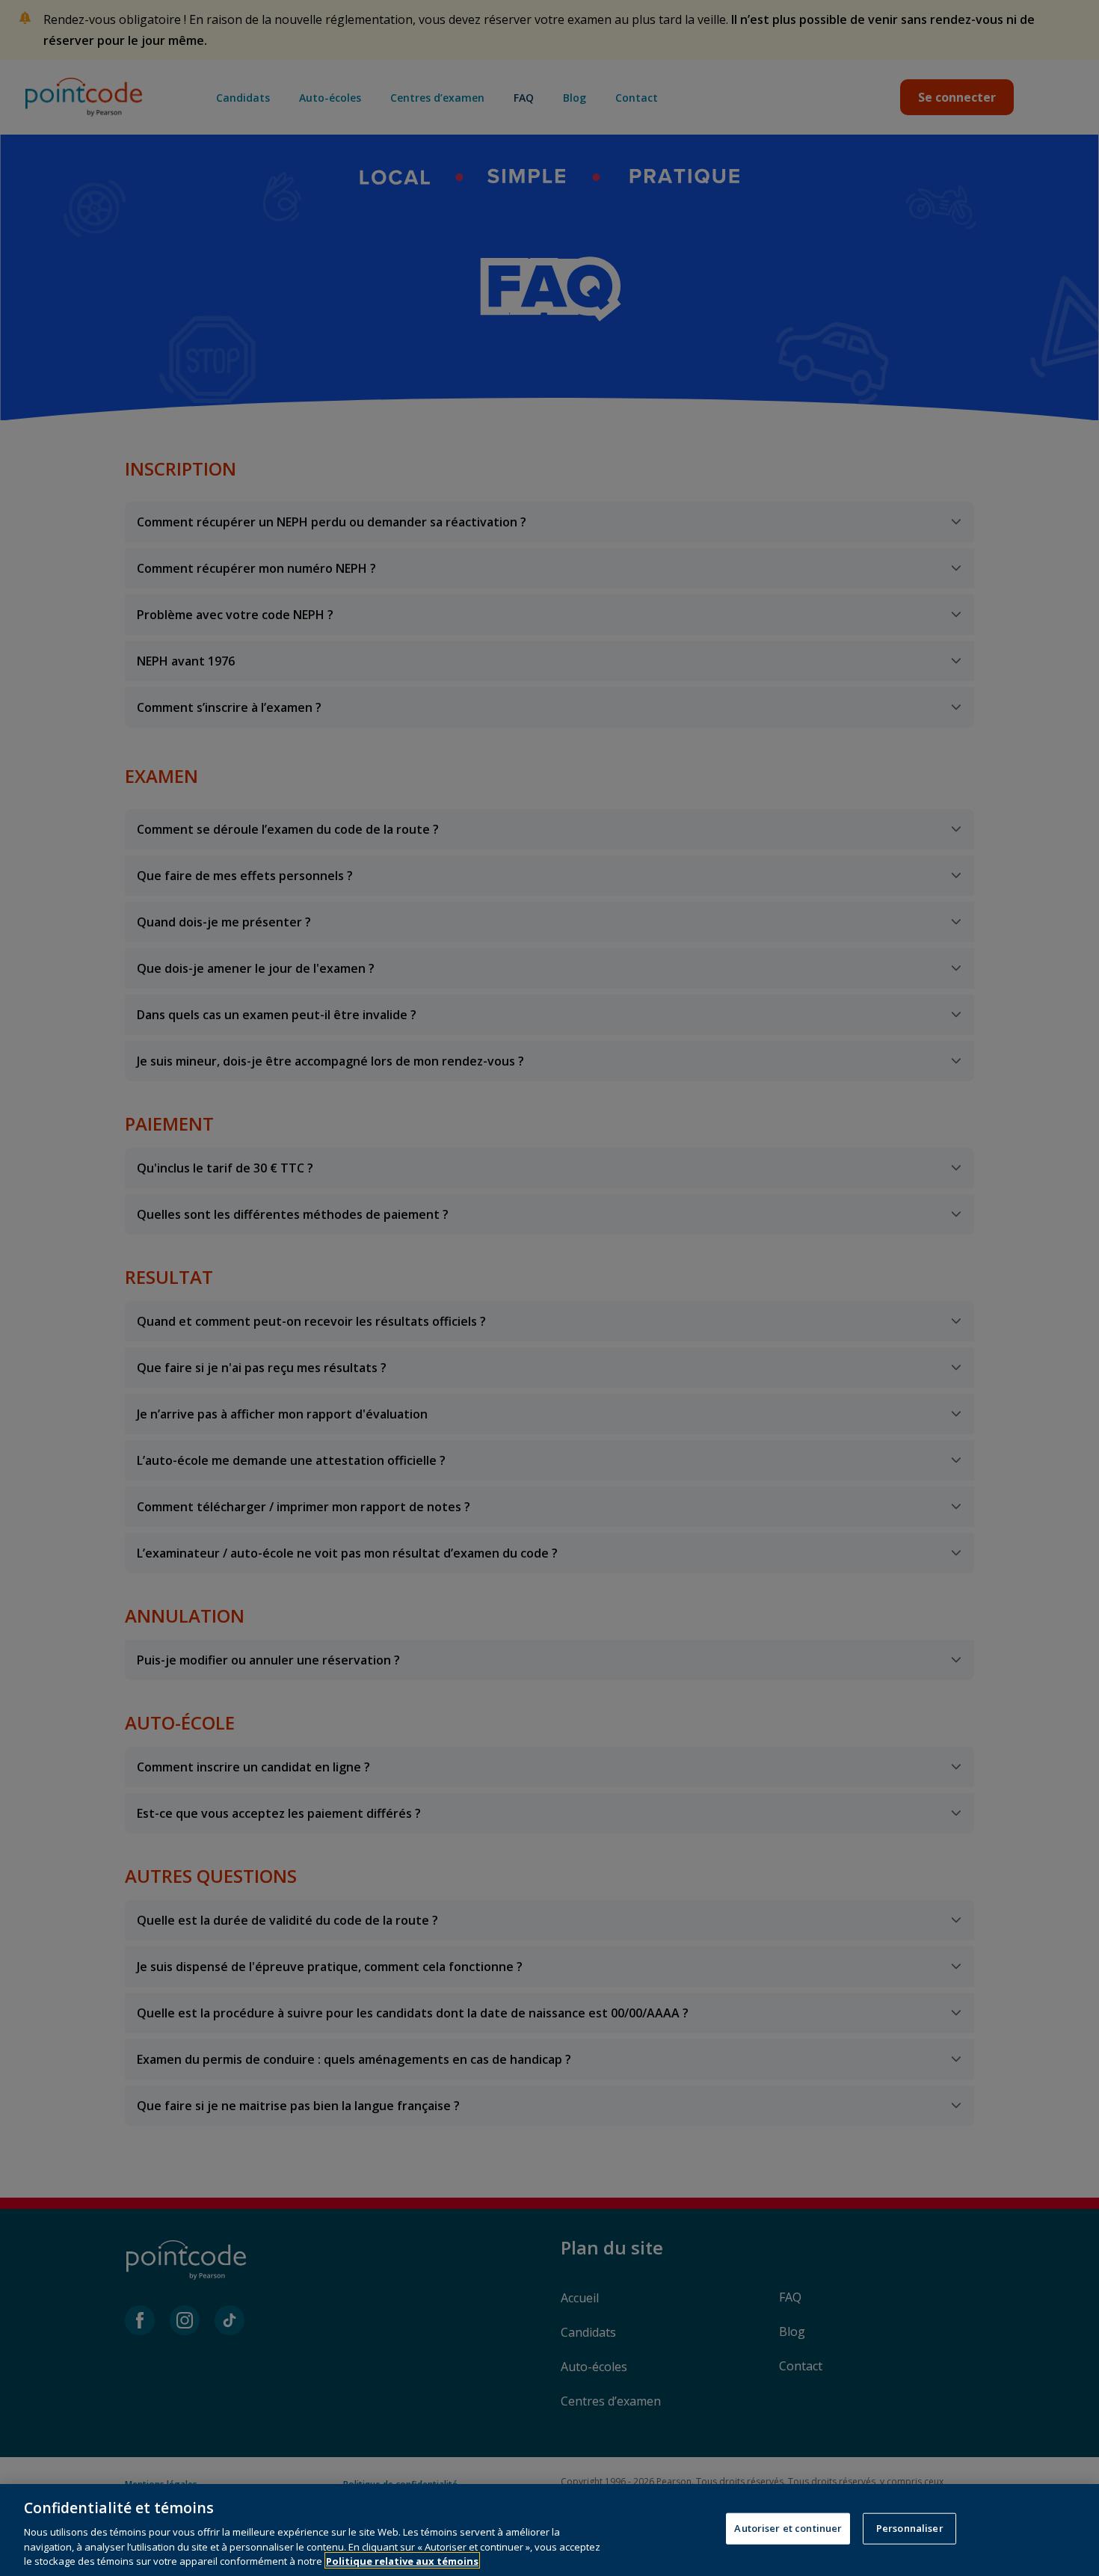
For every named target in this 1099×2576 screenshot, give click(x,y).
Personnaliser (910, 2528)
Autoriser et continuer (788, 2528)
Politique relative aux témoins (402, 2560)
